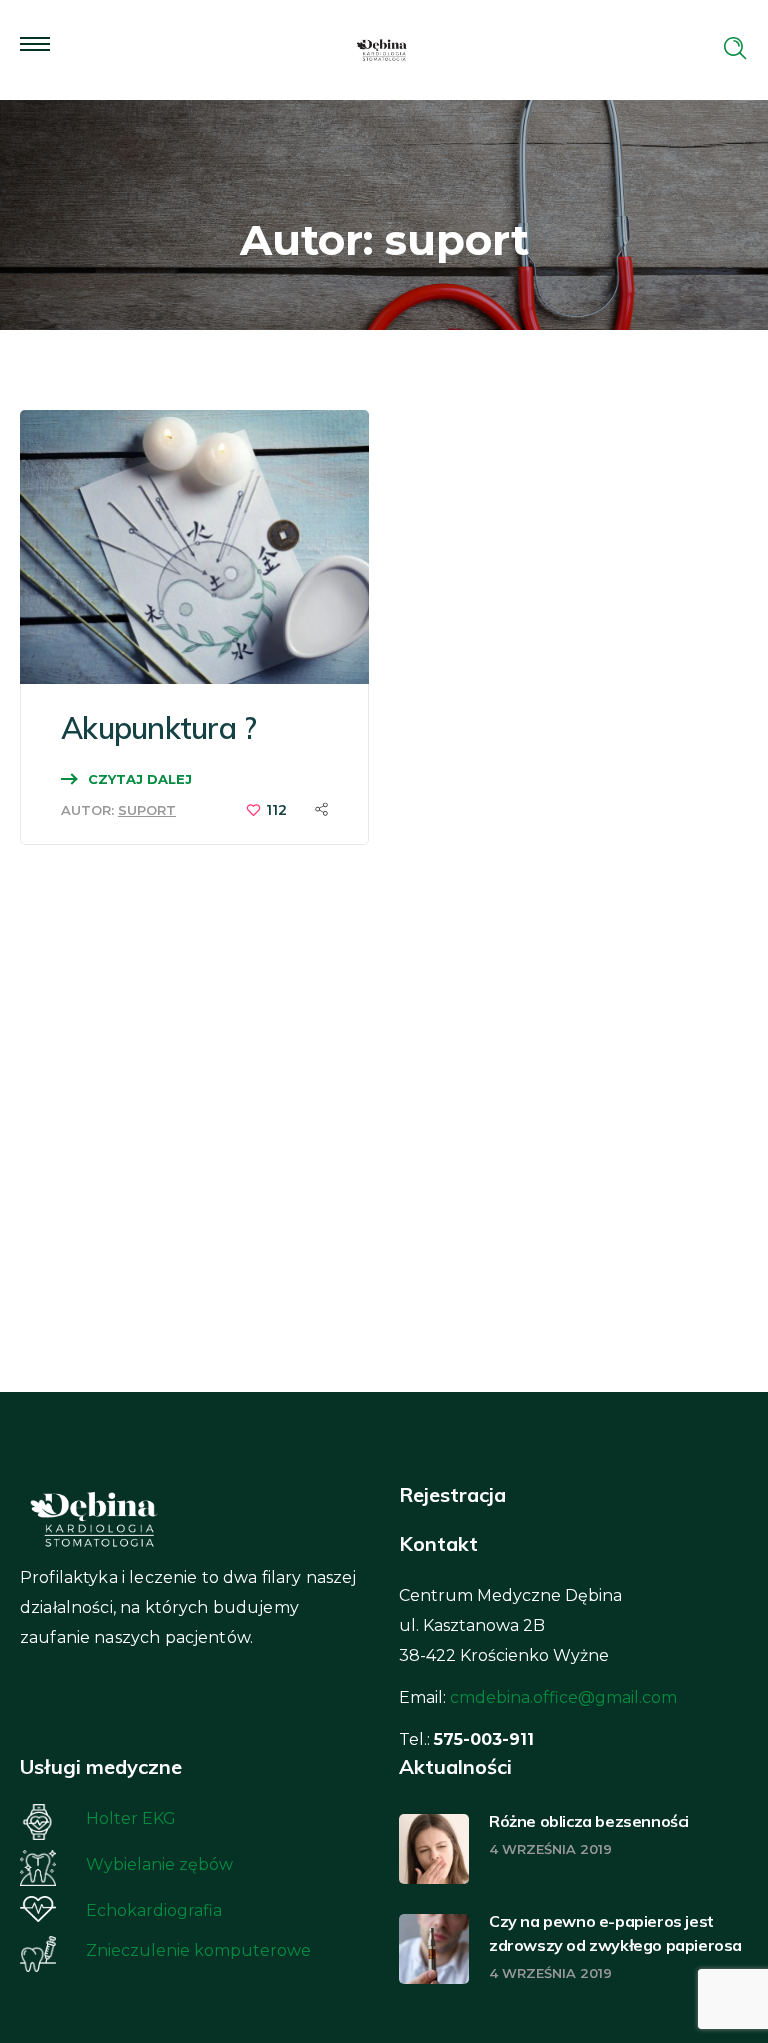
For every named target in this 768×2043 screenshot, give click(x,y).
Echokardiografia (154, 1910)
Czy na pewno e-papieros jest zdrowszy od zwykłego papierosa (615, 1933)
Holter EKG (131, 1818)
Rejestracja (452, 1494)
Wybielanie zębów (159, 1864)
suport (147, 810)
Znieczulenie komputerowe (198, 1950)
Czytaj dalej (140, 779)
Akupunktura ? (158, 728)
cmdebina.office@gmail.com (563, 1697)
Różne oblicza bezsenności (589, 1821)
